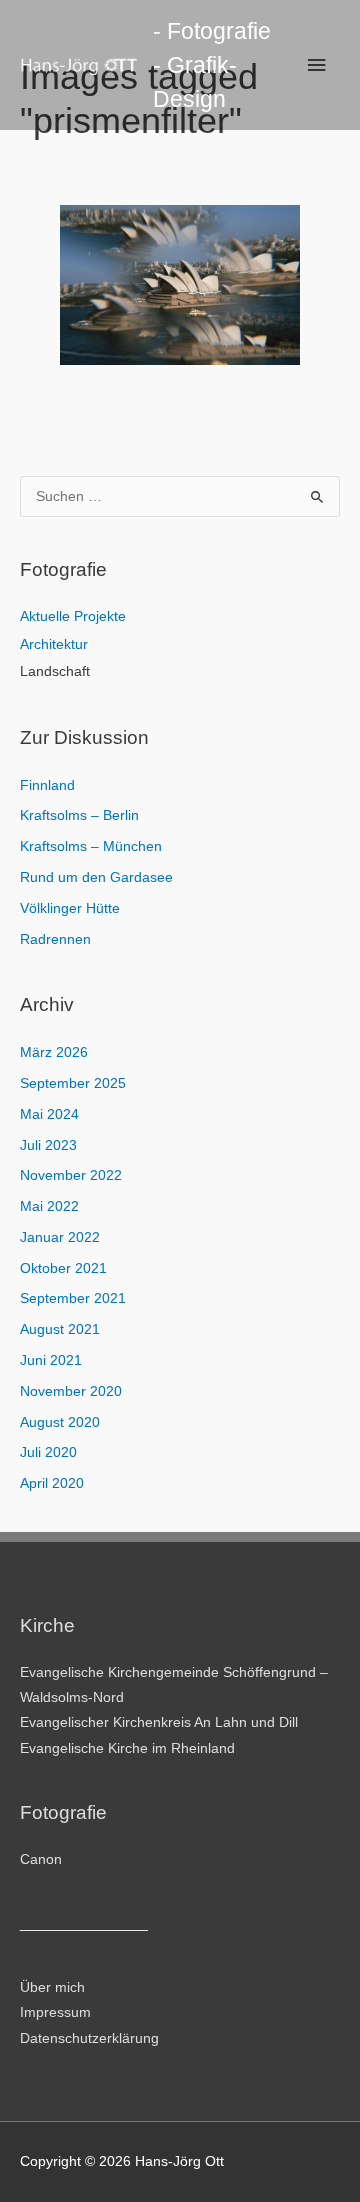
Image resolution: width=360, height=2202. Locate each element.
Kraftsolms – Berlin (79, 815)
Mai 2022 (49, 1206)
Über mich (52, 1987)
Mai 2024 (49, 1114)
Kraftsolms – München (91, 846)
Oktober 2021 (63, 1268)
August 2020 (60, 1422)
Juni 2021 (51, 1360)
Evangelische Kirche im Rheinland (127, 1748)
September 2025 (73, 1083)
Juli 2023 (48, 1145)
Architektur (54, 644)
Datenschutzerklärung (89, 2038)
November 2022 (71, 1175)
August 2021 (60, 1329)
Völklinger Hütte (70, 908)
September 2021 (73, 1298)
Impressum (55, 2012)
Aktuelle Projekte (73, 616)
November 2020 (71, 1391)
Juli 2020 (48, 1452)
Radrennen (55, 939)
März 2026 (54, 1052)
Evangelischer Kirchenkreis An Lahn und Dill (159, 1722)
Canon (41, 1859)
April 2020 (52, 1483)
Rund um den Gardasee (96, 877)
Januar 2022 (60, 1237)
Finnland (47, 785)
